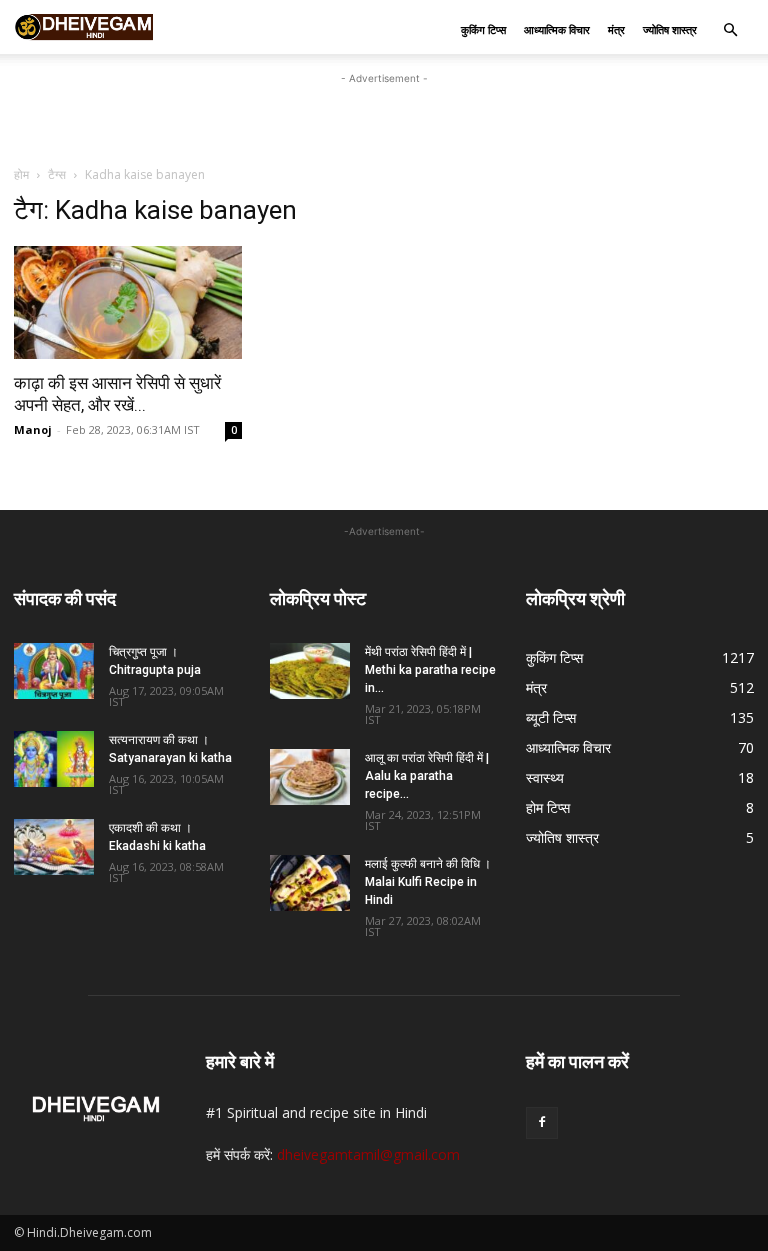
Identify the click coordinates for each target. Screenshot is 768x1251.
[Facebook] (542, 1123)
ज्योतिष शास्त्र (670, 29)
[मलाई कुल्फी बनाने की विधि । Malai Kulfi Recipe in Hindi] (310, 883)
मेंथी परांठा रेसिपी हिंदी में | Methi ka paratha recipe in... (430, 670)
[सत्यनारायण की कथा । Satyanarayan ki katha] (54, 759)
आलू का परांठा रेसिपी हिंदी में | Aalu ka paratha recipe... (427, 776)
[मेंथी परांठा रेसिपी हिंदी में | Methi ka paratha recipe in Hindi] (310, 671)
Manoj (33, 429)
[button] (730, 30)
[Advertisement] (384, 119)
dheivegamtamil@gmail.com (368, 1154)
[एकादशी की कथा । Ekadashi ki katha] (54, 847)
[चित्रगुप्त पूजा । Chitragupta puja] (54, 671)
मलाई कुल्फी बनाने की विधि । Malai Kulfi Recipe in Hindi (428, 882)
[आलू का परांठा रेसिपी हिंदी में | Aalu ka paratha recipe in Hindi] (310, 777)
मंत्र (616, 29)
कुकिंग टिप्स (483, 29)
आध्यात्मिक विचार (557, 29)
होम (21, 174)
